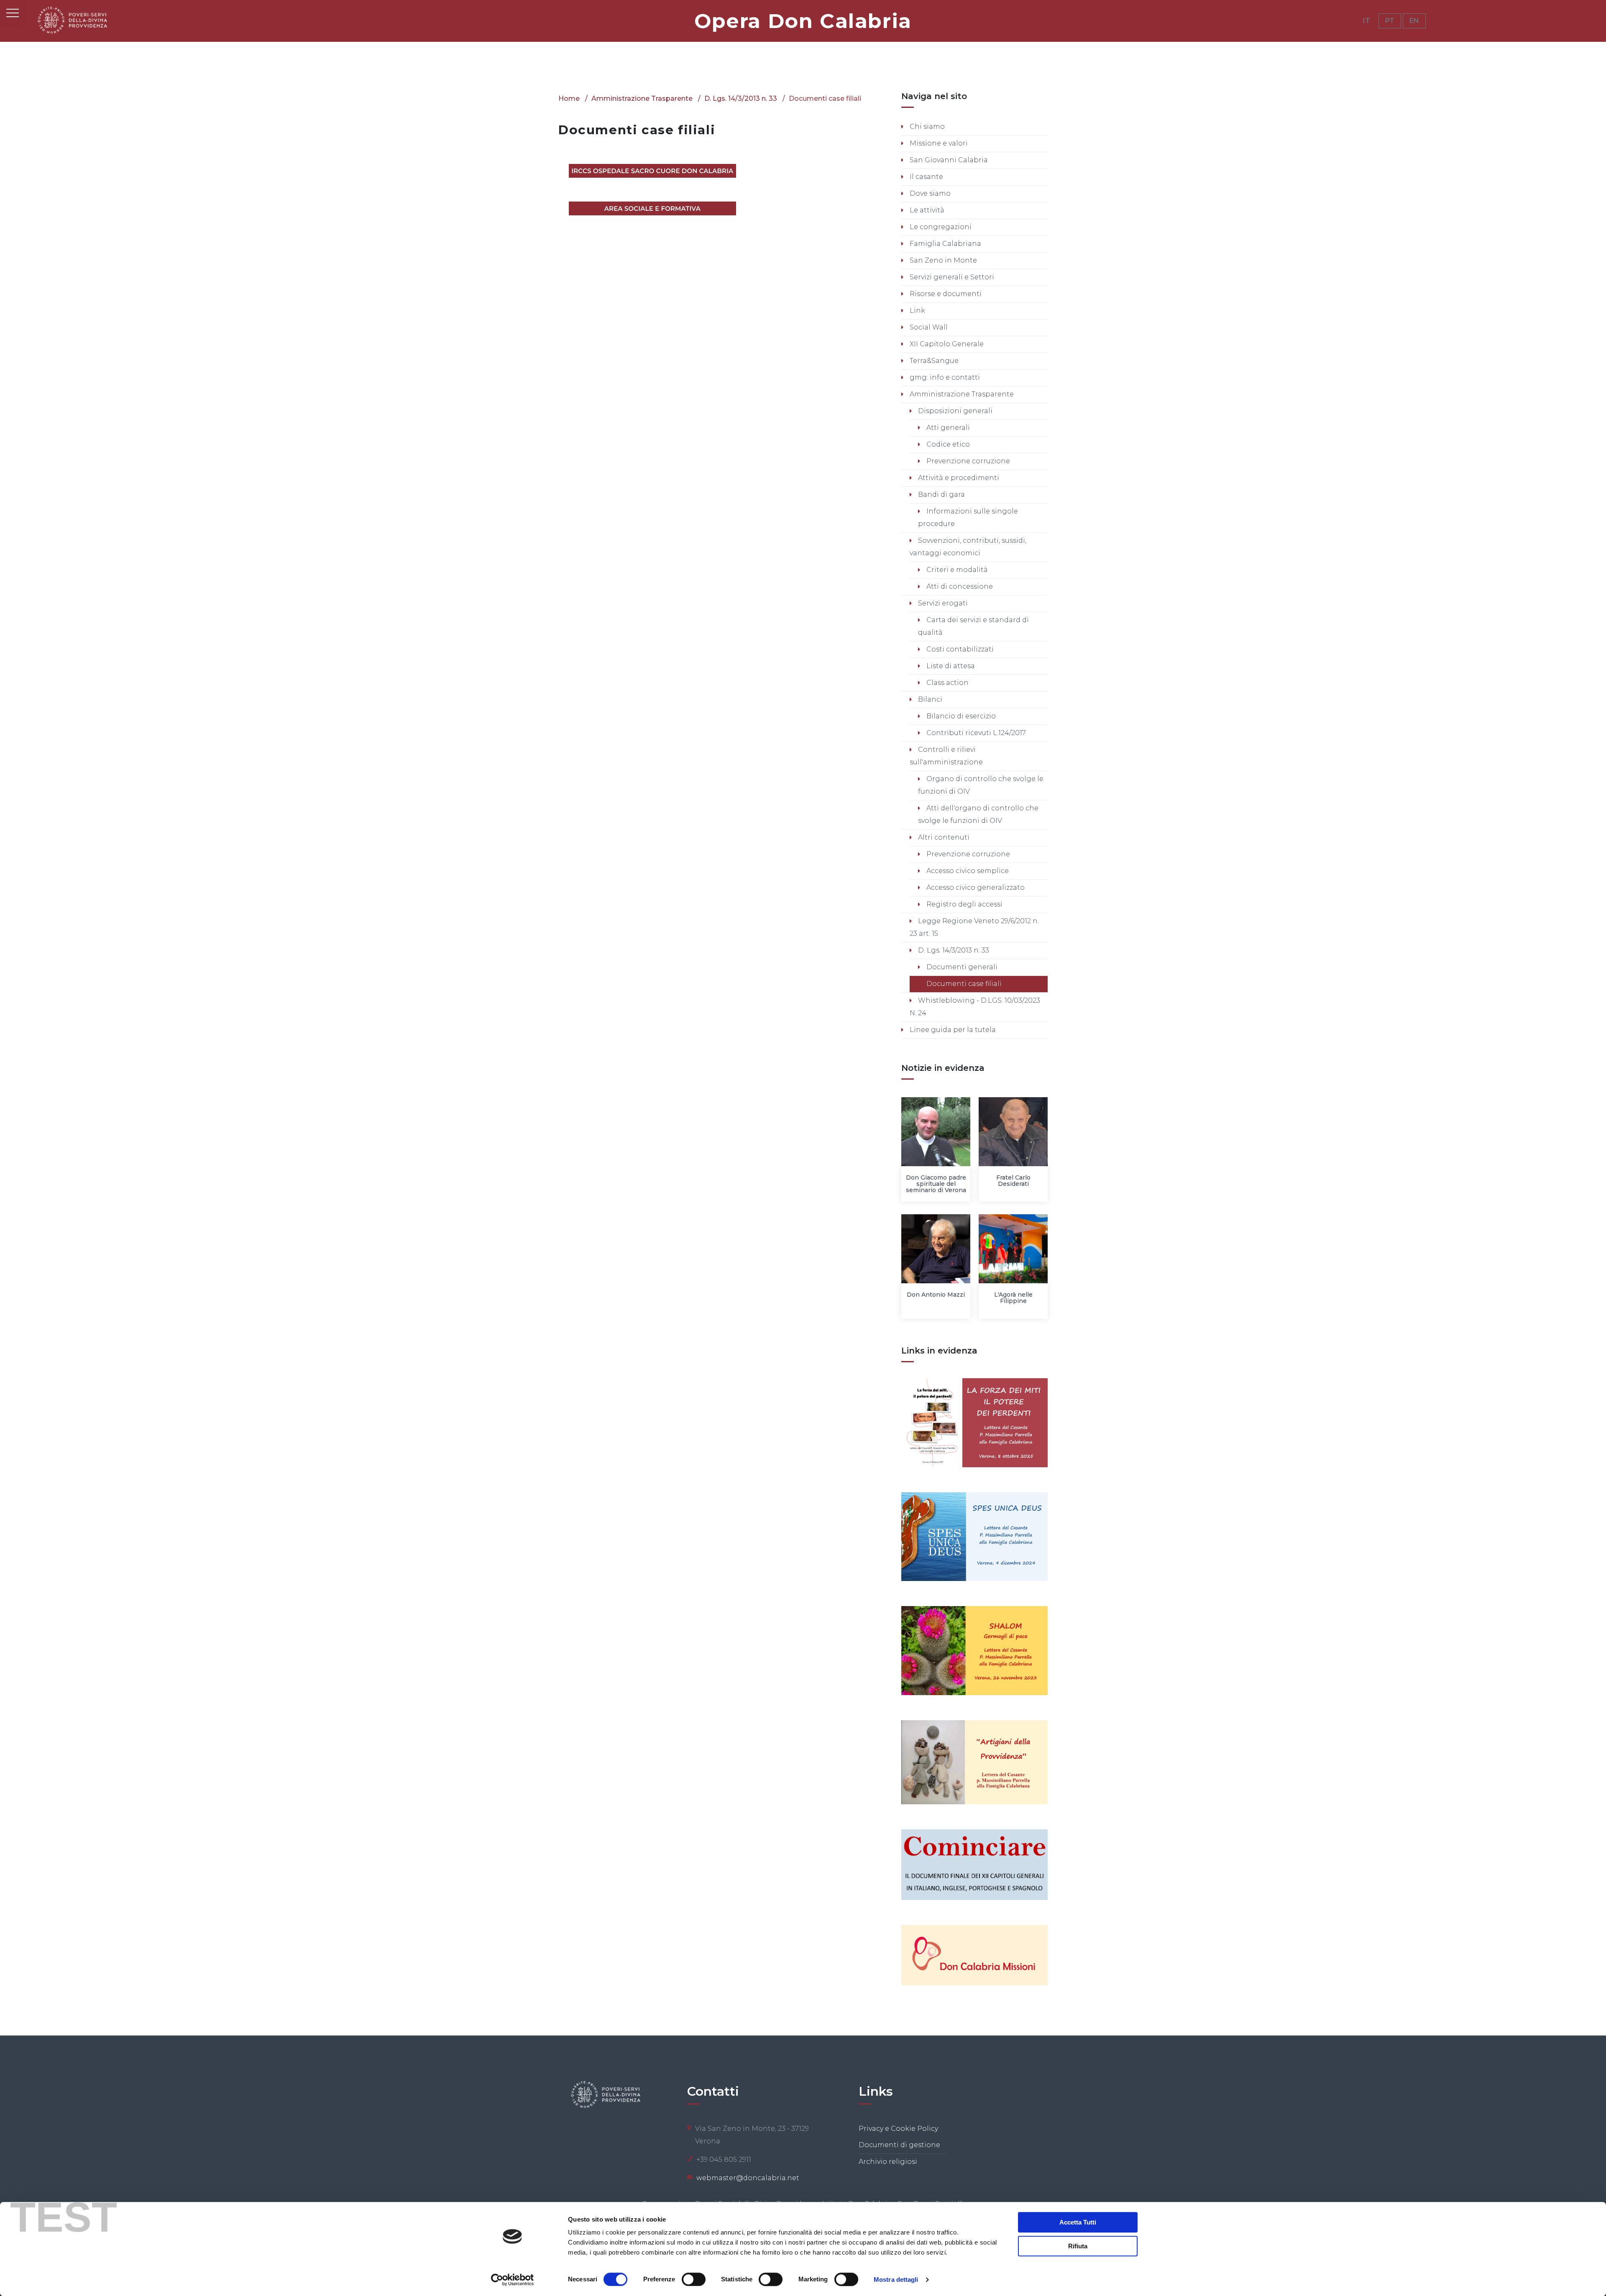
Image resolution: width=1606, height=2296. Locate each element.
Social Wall (928, 327)
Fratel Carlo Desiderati (1013, 1181)
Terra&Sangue (933, 361)
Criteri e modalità (956, 570)
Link (917, 310)
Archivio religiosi (888, 2162)
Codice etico (947, 444)
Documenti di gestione (899, 2145)
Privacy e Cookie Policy (898, 2129)
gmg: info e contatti (944, 377)
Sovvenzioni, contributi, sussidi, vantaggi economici (968, 547)
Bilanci (929, 699)
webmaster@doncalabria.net (748, 2178)
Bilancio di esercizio (960, 716)
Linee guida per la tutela (952, 1030)
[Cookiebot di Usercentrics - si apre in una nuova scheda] (513, 2280)
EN (1414, 21)
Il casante (926, 177)
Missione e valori (938, 143)
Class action (947, 683)
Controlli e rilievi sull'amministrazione (946, 756)
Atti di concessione (959, 586)
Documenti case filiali (963, 984)
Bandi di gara (941, 494)
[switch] (694, 2279)
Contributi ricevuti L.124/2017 (975, 733)
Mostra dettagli (896, 2279)
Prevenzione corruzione (967, 461)
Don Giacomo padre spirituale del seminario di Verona (936, 1184)
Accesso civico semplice (967, 871)
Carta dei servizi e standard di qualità (973, 626)
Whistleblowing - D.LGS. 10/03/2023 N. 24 (975, 1007)
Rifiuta (1078, 2246)
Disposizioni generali (954, 411)
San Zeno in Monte (942, 260)
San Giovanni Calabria (948, 160)
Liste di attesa (950, 666)
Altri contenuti (943, 837)
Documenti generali (961, 967)
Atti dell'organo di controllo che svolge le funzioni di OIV (978, 814)
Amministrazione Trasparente (642, 98)
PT (1390, 21)
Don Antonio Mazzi (936, 1295)
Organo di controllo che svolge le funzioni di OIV (981, 785)
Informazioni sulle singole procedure (968, 517)
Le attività (926, 210)
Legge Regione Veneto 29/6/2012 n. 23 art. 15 (974, 927)
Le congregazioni (940, 227)
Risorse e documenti (945, 294)
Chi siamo (926, 126)
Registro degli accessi (964, 904)
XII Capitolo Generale (946, 344)
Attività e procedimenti (958, 478)
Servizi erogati (942, 603)
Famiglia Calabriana (945, 244)
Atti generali (947, 428)
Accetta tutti (1078, 2222)
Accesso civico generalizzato (975, 887)
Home (569, 98)
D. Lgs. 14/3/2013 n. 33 (741, 98)
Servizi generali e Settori (951, 277)
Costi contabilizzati (959, 649)
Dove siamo (929, 193)
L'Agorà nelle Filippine (1013, 1298)
